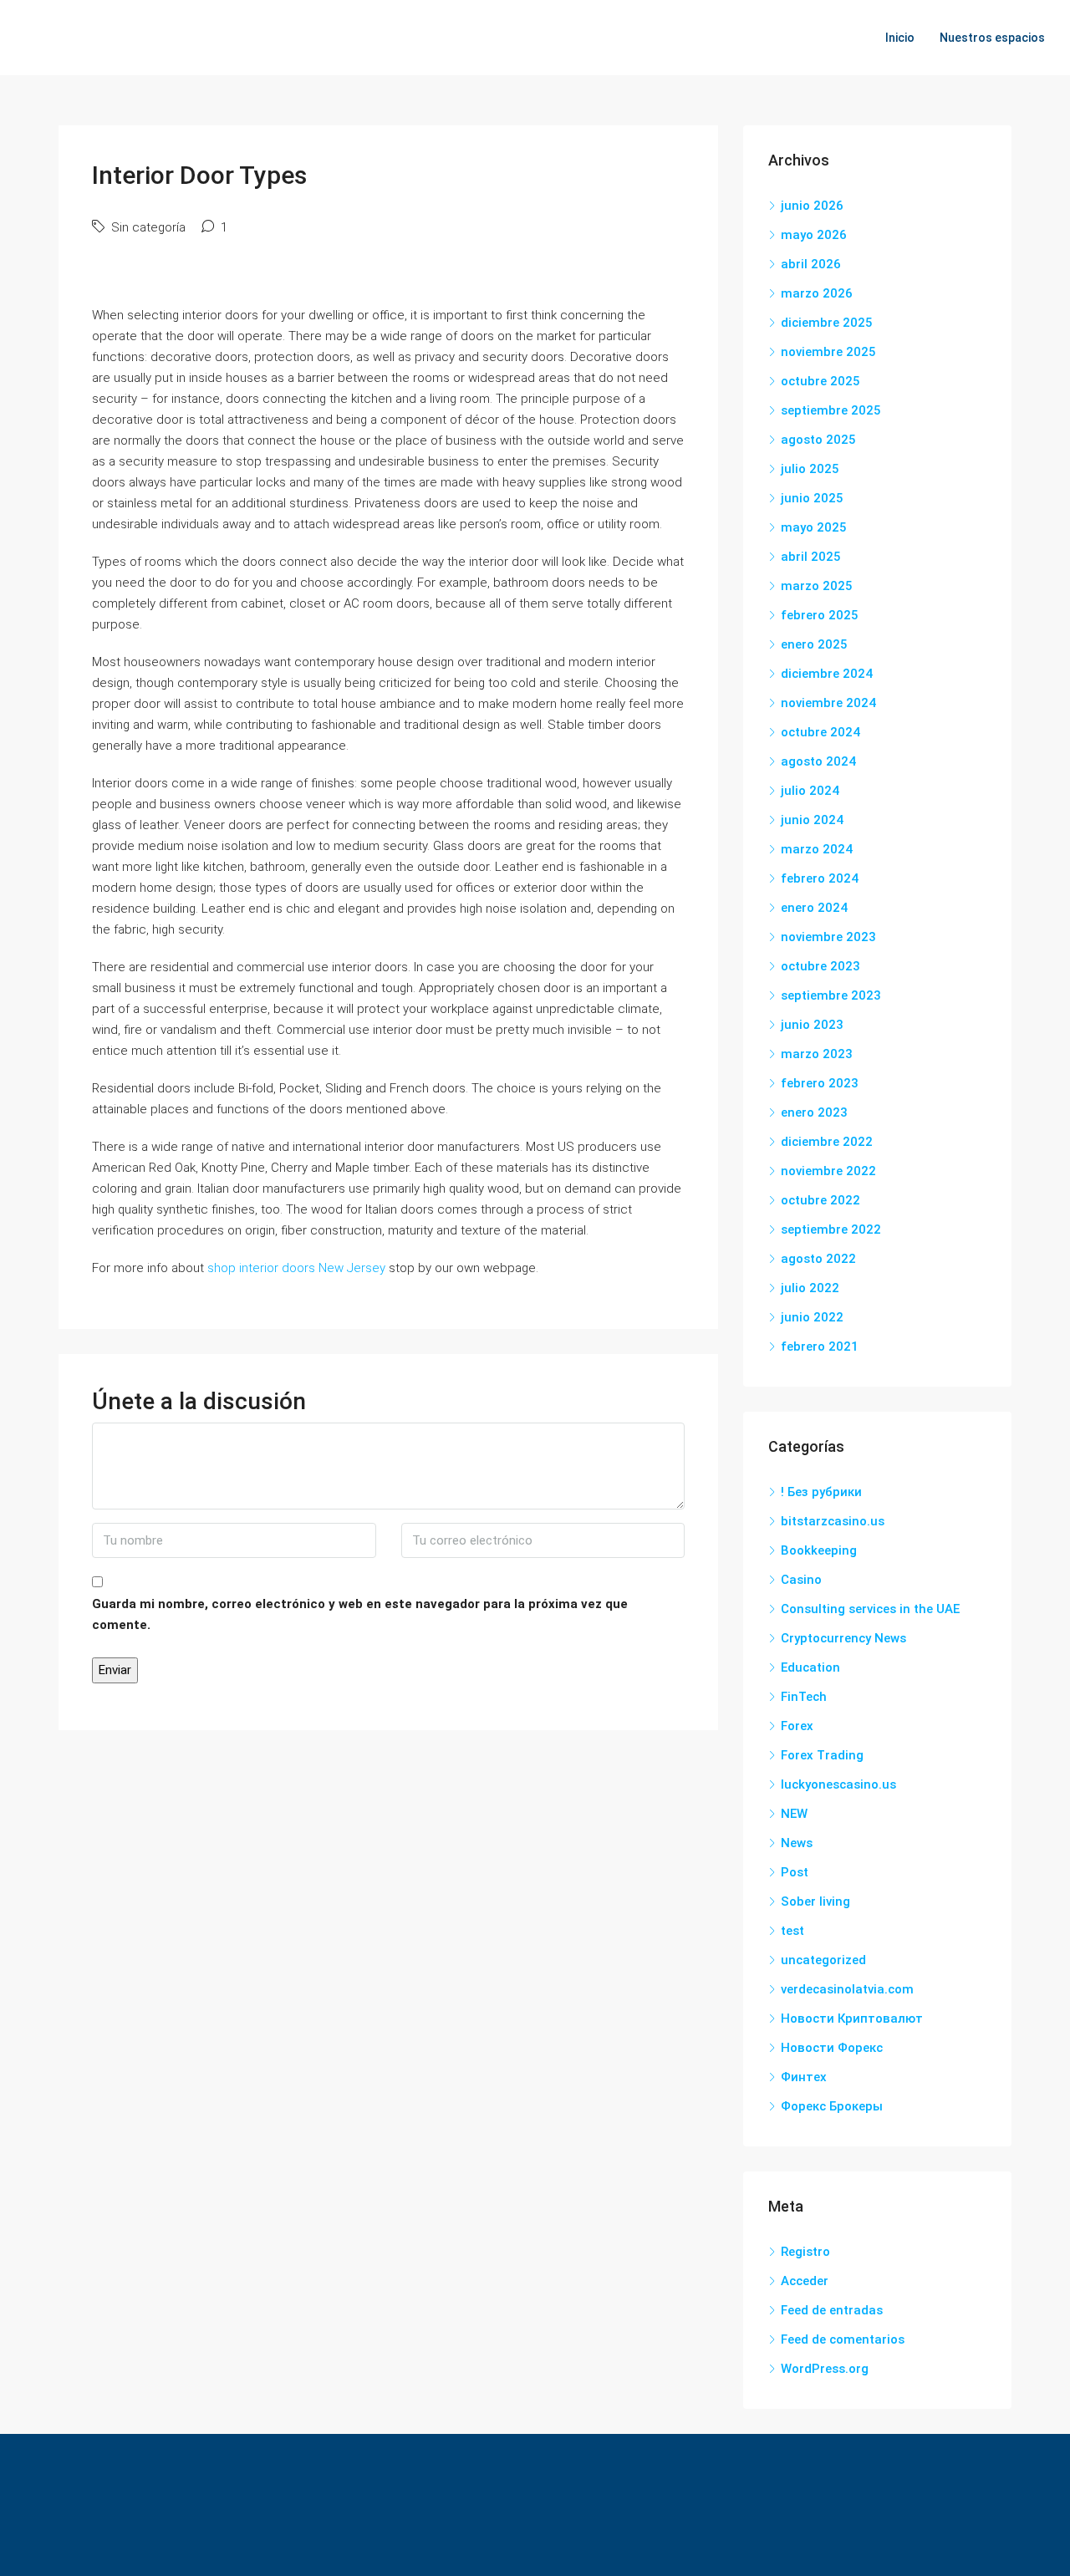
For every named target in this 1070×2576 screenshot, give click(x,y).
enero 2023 (814, 1112)
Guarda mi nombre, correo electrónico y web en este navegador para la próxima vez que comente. (360, 1614)
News (797, 1843)
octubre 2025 (820, 381)
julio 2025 (810, 469)
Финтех (804, 2077)
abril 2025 (811, 557)
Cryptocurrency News (843, 1638)
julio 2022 (810, 1288)
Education (810, 1667)
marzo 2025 (817, 586)
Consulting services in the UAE (870, 1609)
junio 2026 (812, 206)
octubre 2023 (820, 966)
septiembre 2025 (831, 410)
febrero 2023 (820, 1083)
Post (795, 1872)
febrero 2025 (820, 615)
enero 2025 (814, 644)
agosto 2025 (818, 440)
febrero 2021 (820, 1347)
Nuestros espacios (992, 38)
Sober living (815, 1901)
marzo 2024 (817, 849)
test (792, 1931)
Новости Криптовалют (852, 2019)
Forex (797, 1726)
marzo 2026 (817, 293)
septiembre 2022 (831, 1229)
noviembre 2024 (828, 703)
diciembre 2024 (827, 674)
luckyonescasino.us (838, 1784)
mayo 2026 (814, 235)
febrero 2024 (820, 878)
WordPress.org (825, 2369)
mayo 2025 (814, 527)
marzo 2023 (817, 1054)
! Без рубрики (821, 1492)
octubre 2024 (820, 732)
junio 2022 (812, 1317)
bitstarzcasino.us (833, 1521)
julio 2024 (810, 791)
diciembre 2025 (827, 323)
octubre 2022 (820, 1200)
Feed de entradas (832, 2310)
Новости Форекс (832, 2048)
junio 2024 (812, 820)
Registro (805, 2252)
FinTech (804, 1697)
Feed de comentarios (843, 2339)
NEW (794, 1814)
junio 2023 (812, 1025)
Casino (801, 1580)
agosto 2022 (818, 1259)
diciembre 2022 (827, 1142)
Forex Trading (822, 1755)
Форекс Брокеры (832, 2106)
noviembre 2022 (828, 1171)
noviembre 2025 (828, 352)
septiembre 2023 (831, 995)
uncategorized (823, 1960)
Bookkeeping (819, 1550)
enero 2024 (814, 908)
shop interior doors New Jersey (296, 1268)
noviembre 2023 (828, 937)
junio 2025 (812, 498)
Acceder (805, 2281)
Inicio (900, 38)
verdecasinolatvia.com (847, 1989)
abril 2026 (811, 264)
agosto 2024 (818, 761)
